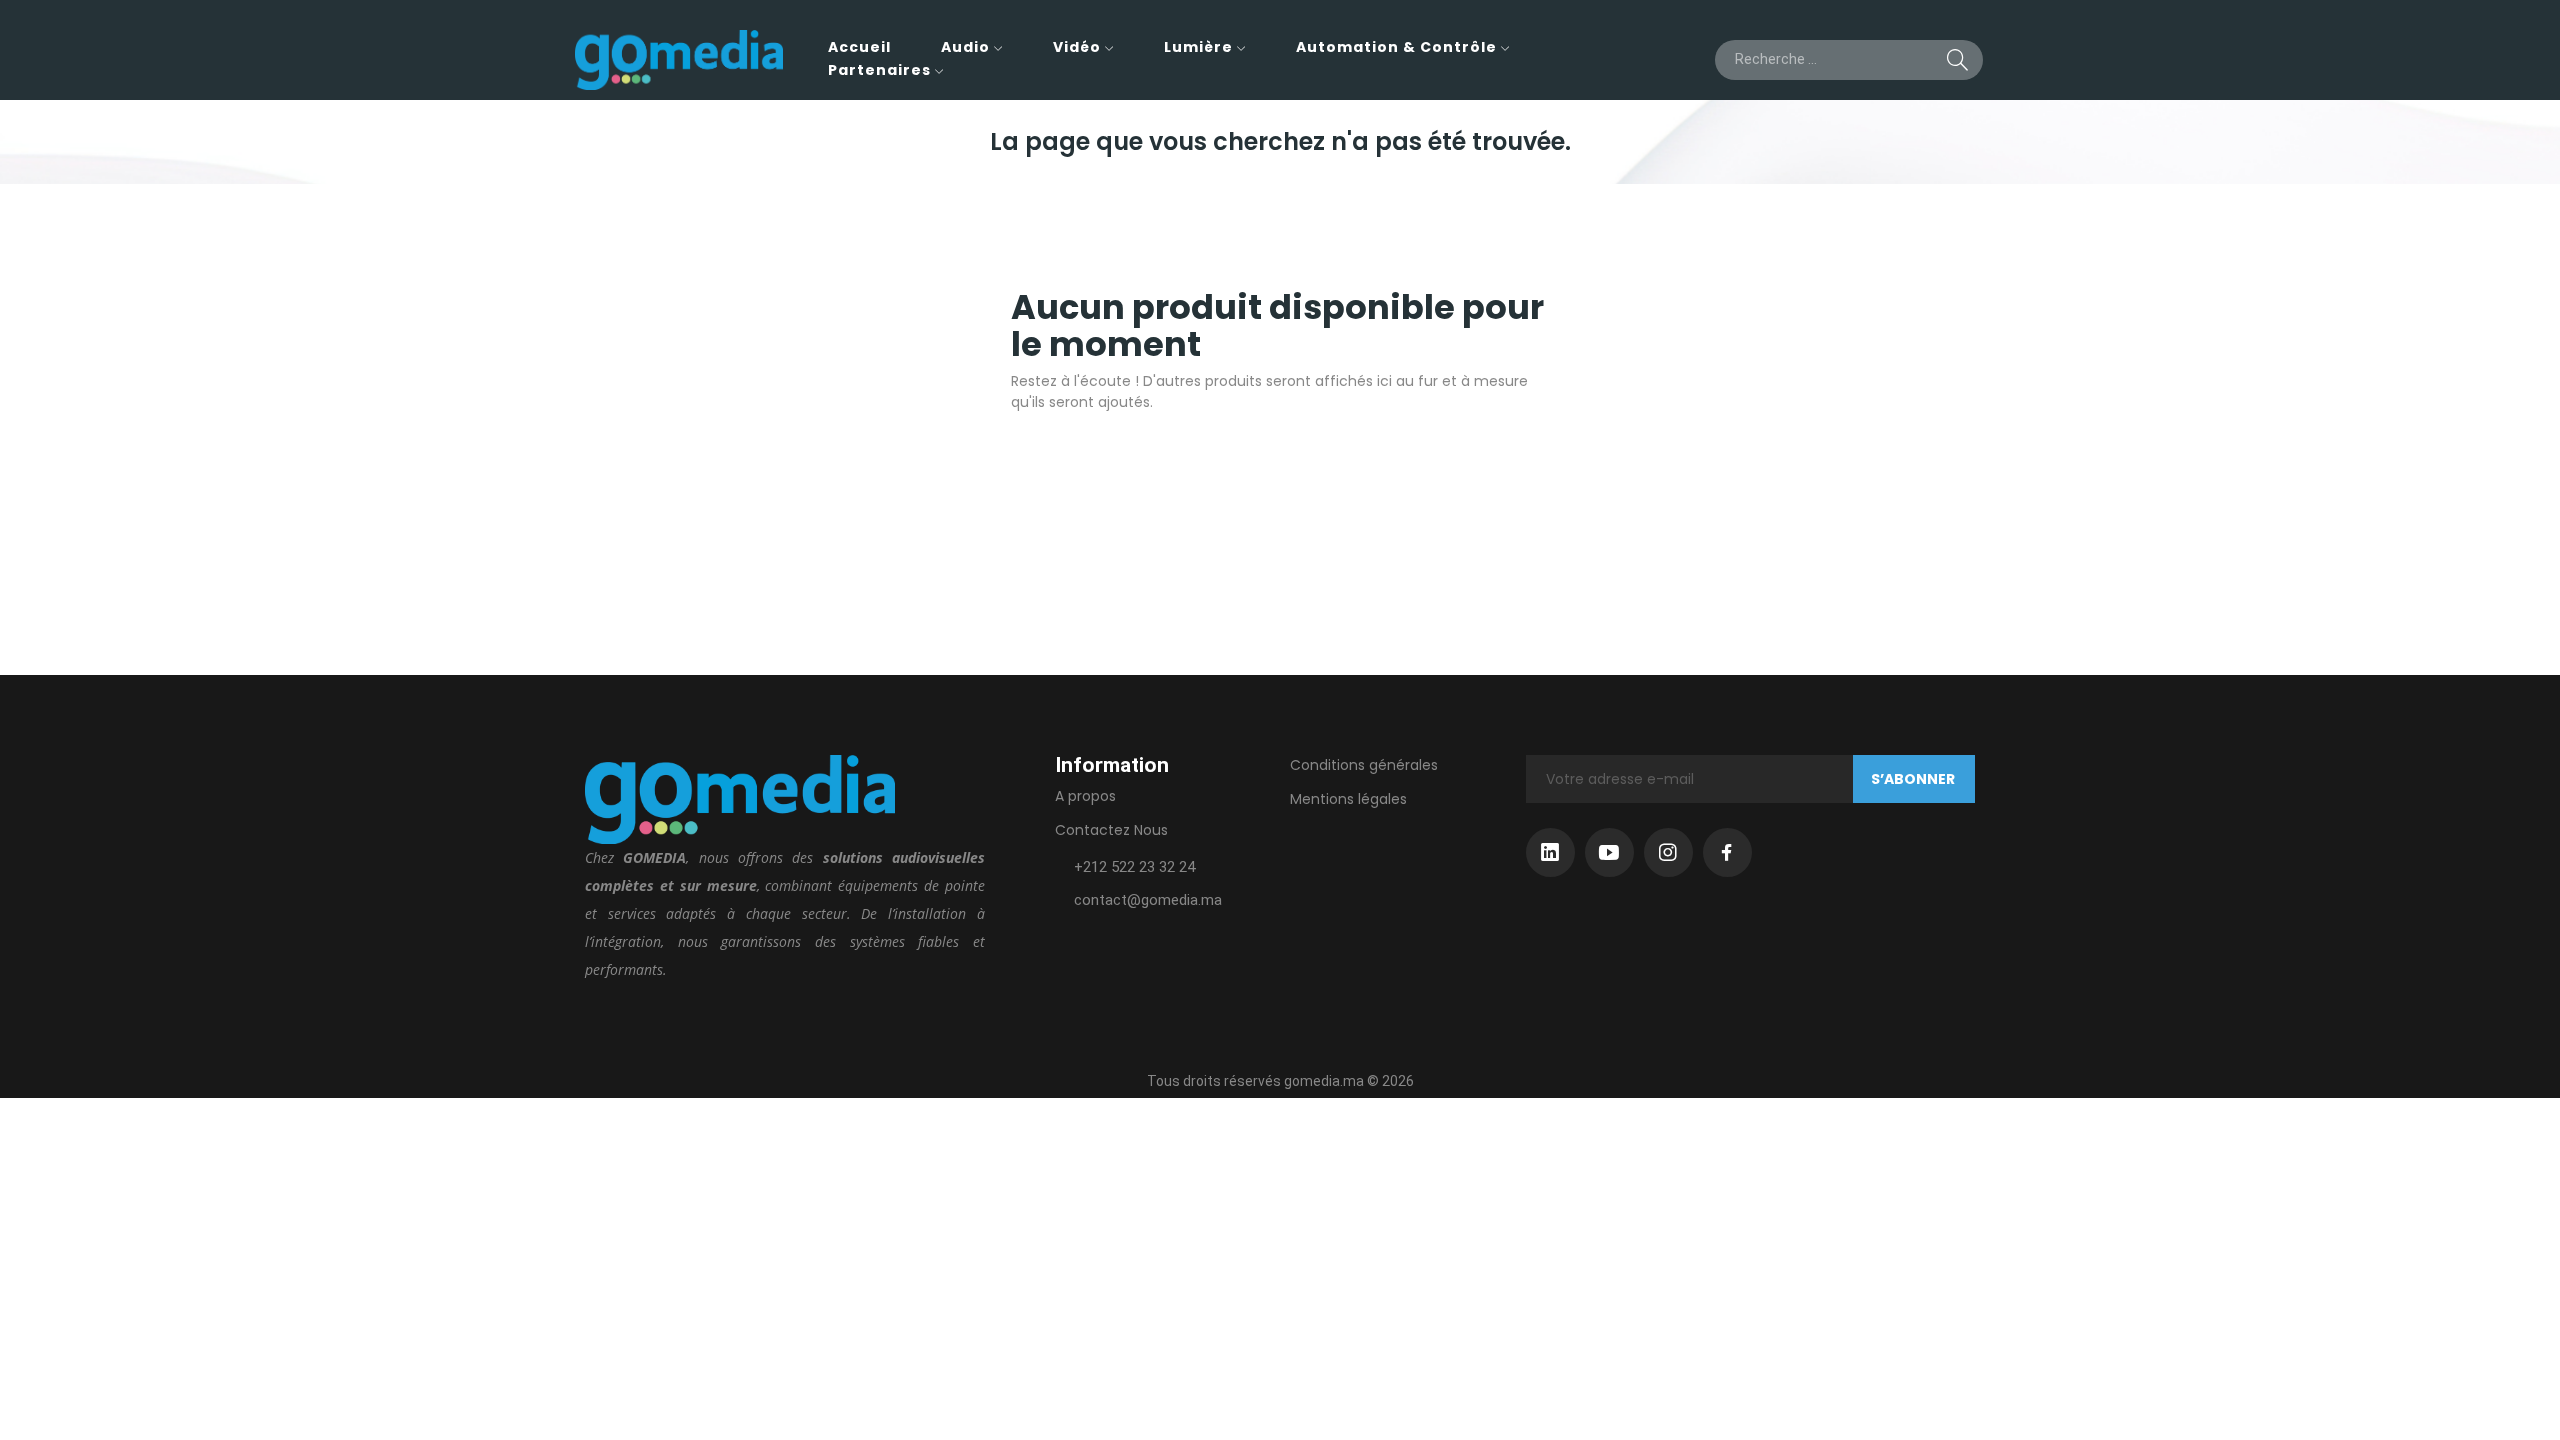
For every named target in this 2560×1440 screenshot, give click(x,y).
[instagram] (1668, 852)
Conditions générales (1364, 765)
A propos (1085, 796)
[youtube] (1609, 852)
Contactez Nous (1111, 830)
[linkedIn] (1550, 852)
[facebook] (1727, 852)
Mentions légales (1348, 799)
